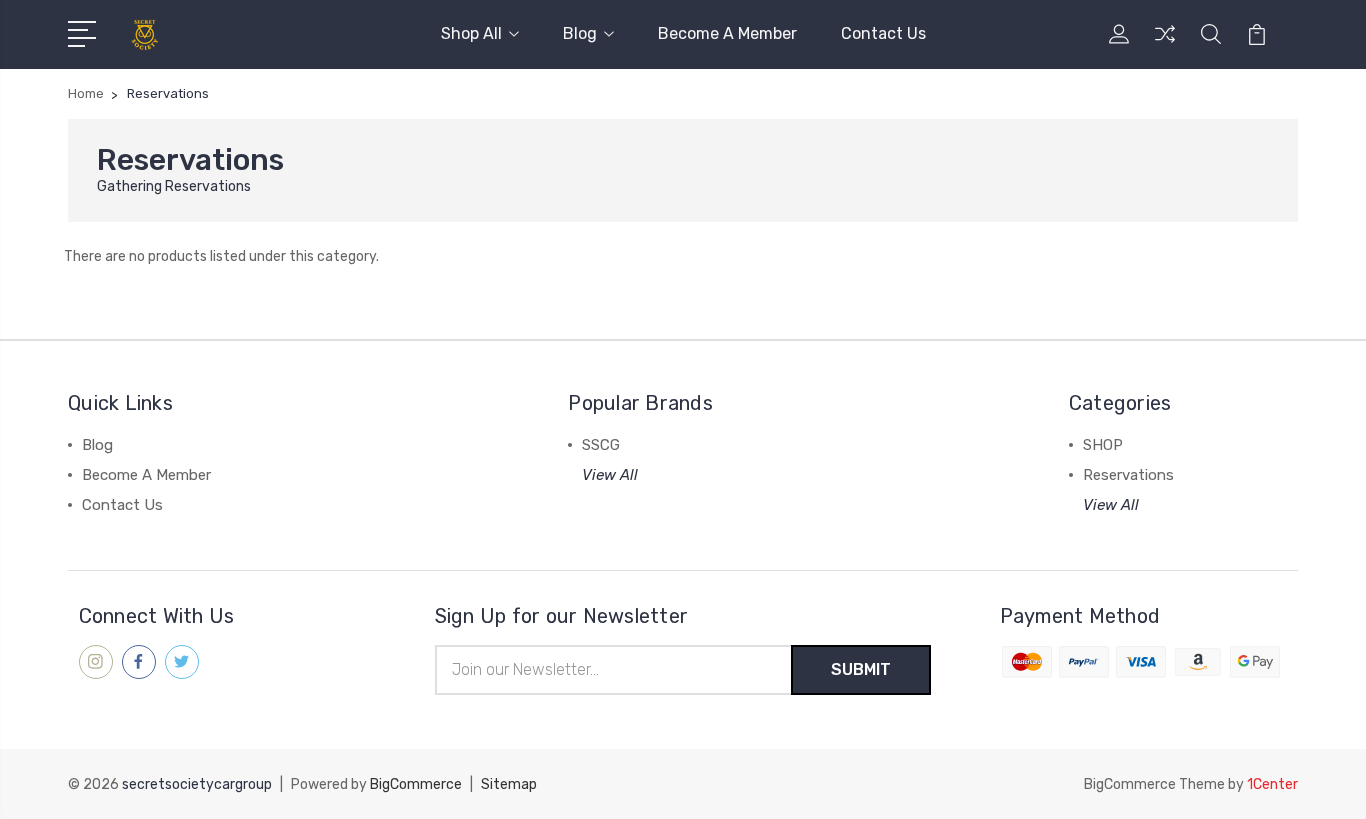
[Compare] (1165, 46)
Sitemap (509, 784)
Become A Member (727, 33)
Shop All (471, 33)
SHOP (1103, 445)
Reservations (1128, 475)
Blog (580, 33)
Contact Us (883, 33)
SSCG (601, 445)
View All (610, 475)
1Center (1272, 784)
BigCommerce (416, 784)
